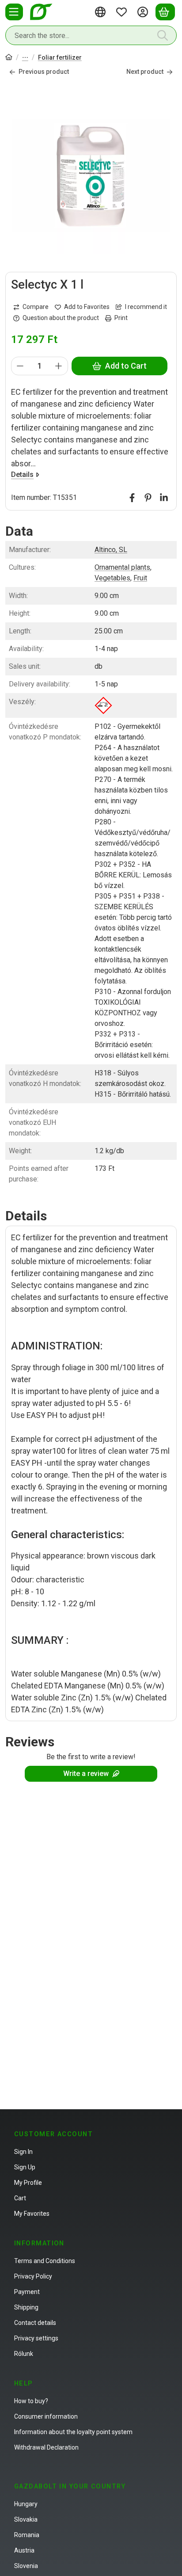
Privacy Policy (33, 2276)
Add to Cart (126, 366)
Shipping (26, 2307)
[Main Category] (9, 58)
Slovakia (26, 2519)
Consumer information (46, 2416)
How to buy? (31, 2401)
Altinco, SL (111, 550)
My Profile (28, 2183)
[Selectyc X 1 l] (91, 175)
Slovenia (26, 2566)
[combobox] (91, 35)
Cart (20, 2198)
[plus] (59, 366)
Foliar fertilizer (60, 57)
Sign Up (25, 2167)
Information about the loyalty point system (73, 2432)
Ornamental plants (122, 567)
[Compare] (31, 307)
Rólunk (24, 2354)
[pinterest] (148, 498)
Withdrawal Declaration (46, 2447)
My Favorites (32, 2214)
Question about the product (61, 318)
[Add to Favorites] (82, 307)
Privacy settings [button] (36, 2338)
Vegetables (112, 578)
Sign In (23, 2152)
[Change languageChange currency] (102, 12)
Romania (27, 2535)
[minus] (20, 366)
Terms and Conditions (45, 2261)
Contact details (35, 2323)
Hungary (26, 2504)
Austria (24, 2550)
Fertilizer (25, 58)
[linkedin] (164, 498)
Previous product (44, 72)
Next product (145, 72)
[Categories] (14, 12)
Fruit (140, 578)
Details (22, 474)
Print (121, 318)
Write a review (86, 1774)
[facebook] (132, 498)
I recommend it (146, 307)
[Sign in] (144, 12)
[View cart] (165, 12)
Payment (27, 2292)
